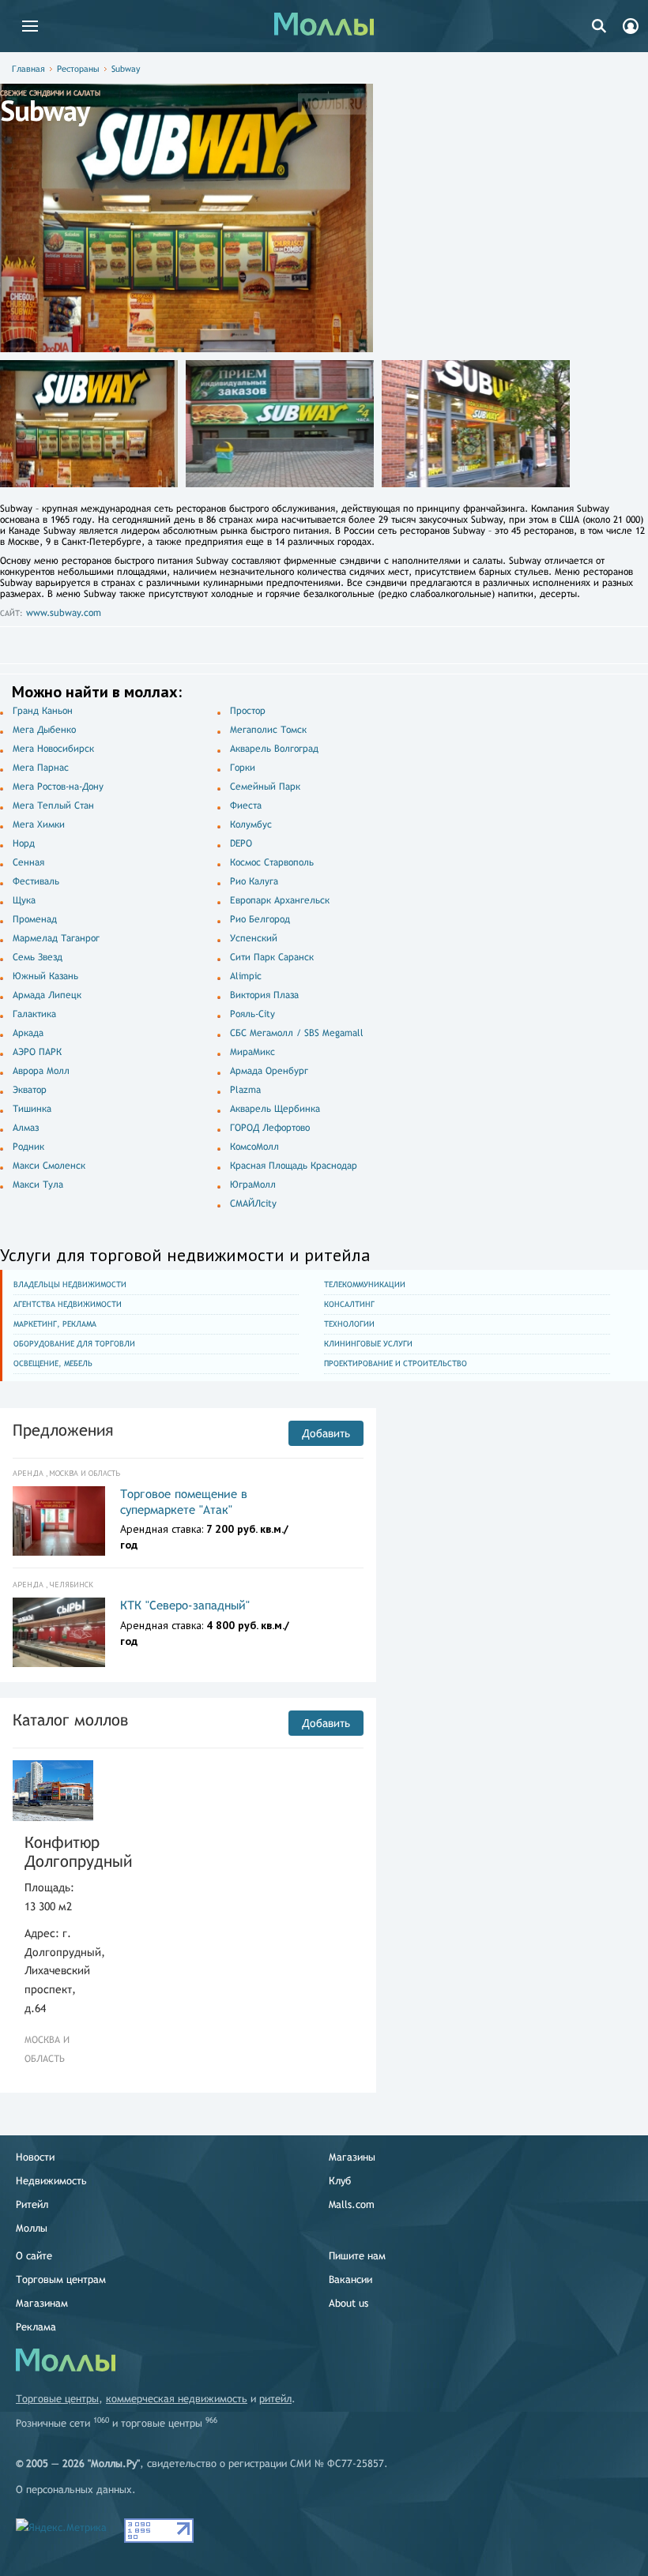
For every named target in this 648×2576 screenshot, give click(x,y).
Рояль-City (252, 1014)
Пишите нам (357, 2256)
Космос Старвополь (272, 862)
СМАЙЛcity (253, 1204)
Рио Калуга (254, 881)
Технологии (349, 1324)
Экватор (30, 1090)
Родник (28, 1147)
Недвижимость (51, 2181)
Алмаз (26, 1128)
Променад (35, 919)
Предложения (63, 1430)
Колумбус (251, 824)
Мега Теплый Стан (53, 805)
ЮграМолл (253, 1185)
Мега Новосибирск (53, 749)
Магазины (352, 2157)
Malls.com (352, 2204)
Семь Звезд (38, 957)
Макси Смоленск (49, 1166)
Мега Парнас (41, 768)
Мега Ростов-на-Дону (58, 787)
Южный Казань (45, 976)
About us (348, 2303)
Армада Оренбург (269, 1071)
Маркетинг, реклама (55, 1324)
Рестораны (78, 69)
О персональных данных (74, 2490)
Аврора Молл (41, 1071)
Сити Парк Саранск (272, 957)
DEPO (241, 843)
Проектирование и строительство (396, 1363)
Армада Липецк (47, 995)
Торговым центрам (61, 2279)
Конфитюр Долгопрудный (53, 1851)
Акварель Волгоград (274, 749)
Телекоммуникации (365, 1284)
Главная (28, 69)
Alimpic (246, 976)
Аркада (28, 1033)
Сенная (28, 862)
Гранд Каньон (43, 711)
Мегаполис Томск (268, 730)
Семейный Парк (265, 787)
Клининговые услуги (368, 1344)
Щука (24, 900)
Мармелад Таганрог (56, 938)
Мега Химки (39, 824)
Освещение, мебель (53, 1363)
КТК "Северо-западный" (185, 1605)
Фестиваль (36, 881)
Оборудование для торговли (74, 1344)
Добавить (326, 1433)
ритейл (275, 2399)
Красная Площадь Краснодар (294, 1166)
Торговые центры (57, 2399)
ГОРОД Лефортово (270, 1128)
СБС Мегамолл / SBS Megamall (297, 1033)
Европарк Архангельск (280, 900)
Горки (243, 768)
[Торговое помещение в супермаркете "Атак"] (59, 1521)
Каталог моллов (70, 1720)
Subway (126, 69)
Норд (24, 843)
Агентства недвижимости (68, 1304)
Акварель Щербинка (275, 1109)
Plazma (245, 1090)
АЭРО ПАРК (37, 1052)
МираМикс (252, 1052)
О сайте (34, 2256)
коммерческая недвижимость (177, 2399)
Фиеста (246, 805)
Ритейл (32, 2204)
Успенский (254, 938)
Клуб (340, 2181)
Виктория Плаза (264, 995)
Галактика (34, 1014)
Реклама (36, 2327)
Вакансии (350, 2279)
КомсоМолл (254, 1147)
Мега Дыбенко (44, 730)
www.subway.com (64, 613)
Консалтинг (349, 1304)
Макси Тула (38, 1185)
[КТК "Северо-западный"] (59, 1632)
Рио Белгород (260, 919)
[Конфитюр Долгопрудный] (53, 1791)
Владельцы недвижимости (70, 1284)
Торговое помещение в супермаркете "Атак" (184, 1502)
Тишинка (32, 1109)
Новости (35, 2157)
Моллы (32, 2228)
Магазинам (42, 2303)
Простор (248, 711)
